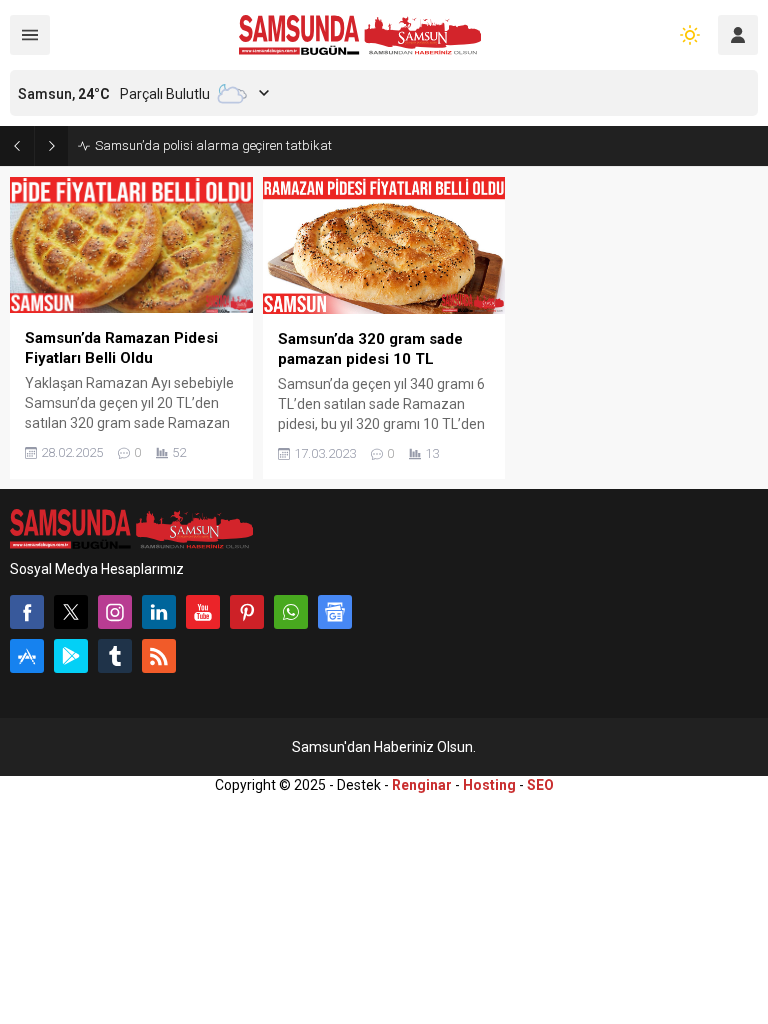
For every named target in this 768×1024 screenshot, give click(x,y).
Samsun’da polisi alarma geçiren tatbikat (213, 145)
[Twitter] (71, 612)
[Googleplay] (71, 656)
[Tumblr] (115, 656)
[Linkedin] (159, 612)
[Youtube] (203, 612)
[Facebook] (27, 612)
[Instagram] (115, 612)
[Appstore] (27, 656)
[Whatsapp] (291, 612)
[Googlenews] (335, 612)
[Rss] (159, 656)
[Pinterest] (247, 612)
